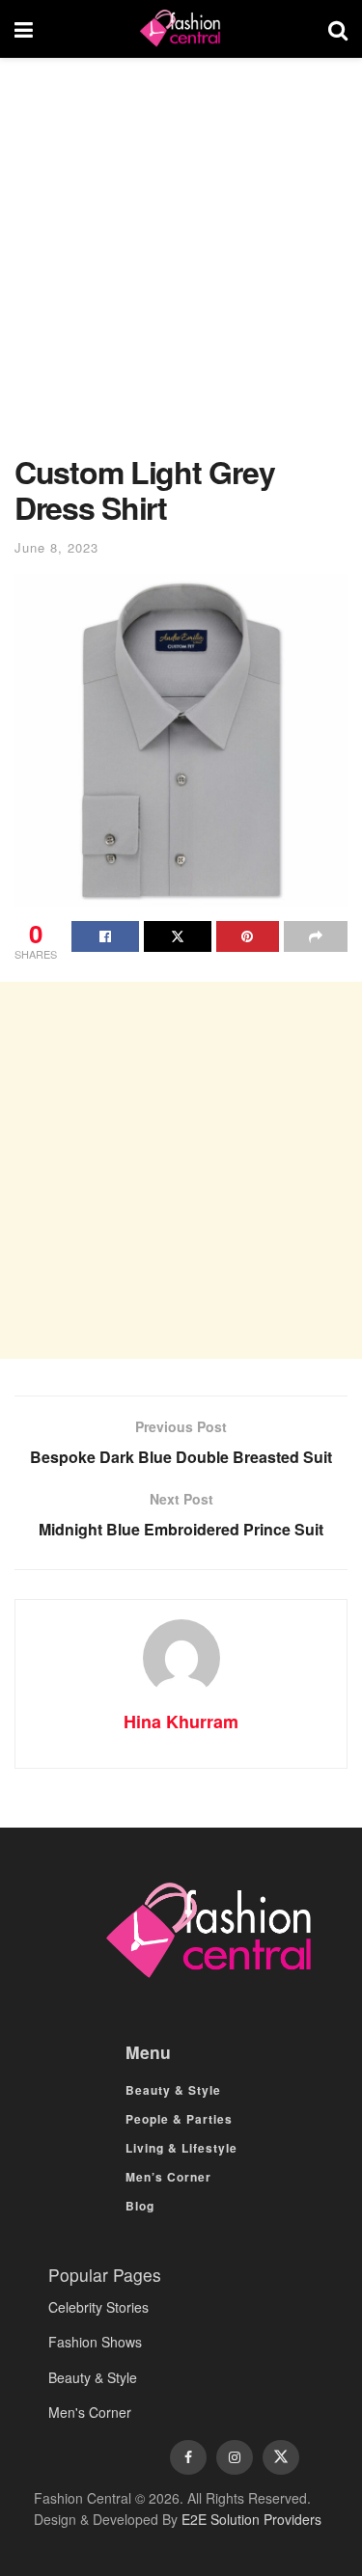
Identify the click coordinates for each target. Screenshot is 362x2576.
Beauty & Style (173, 2090)
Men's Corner (90, 2412)
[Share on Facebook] (105, 936)
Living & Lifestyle (181, 2148)
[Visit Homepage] (181, 29)
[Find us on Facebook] (188, 2457)
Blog (140, 2206)
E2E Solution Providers (251, 2519)
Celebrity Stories (98, 2307)
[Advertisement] (181, 266)
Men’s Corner (168, 2177)
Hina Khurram (181, 1722)
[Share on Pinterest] (248, 936)
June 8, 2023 (56, 547)
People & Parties (179, 2119)
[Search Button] (338, 29)
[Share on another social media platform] (316, 936)
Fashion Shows (95, 2342)
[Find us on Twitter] (281, 2457)
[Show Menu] (24, 29)
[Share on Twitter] (178, 936)
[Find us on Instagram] (235, 2457)
